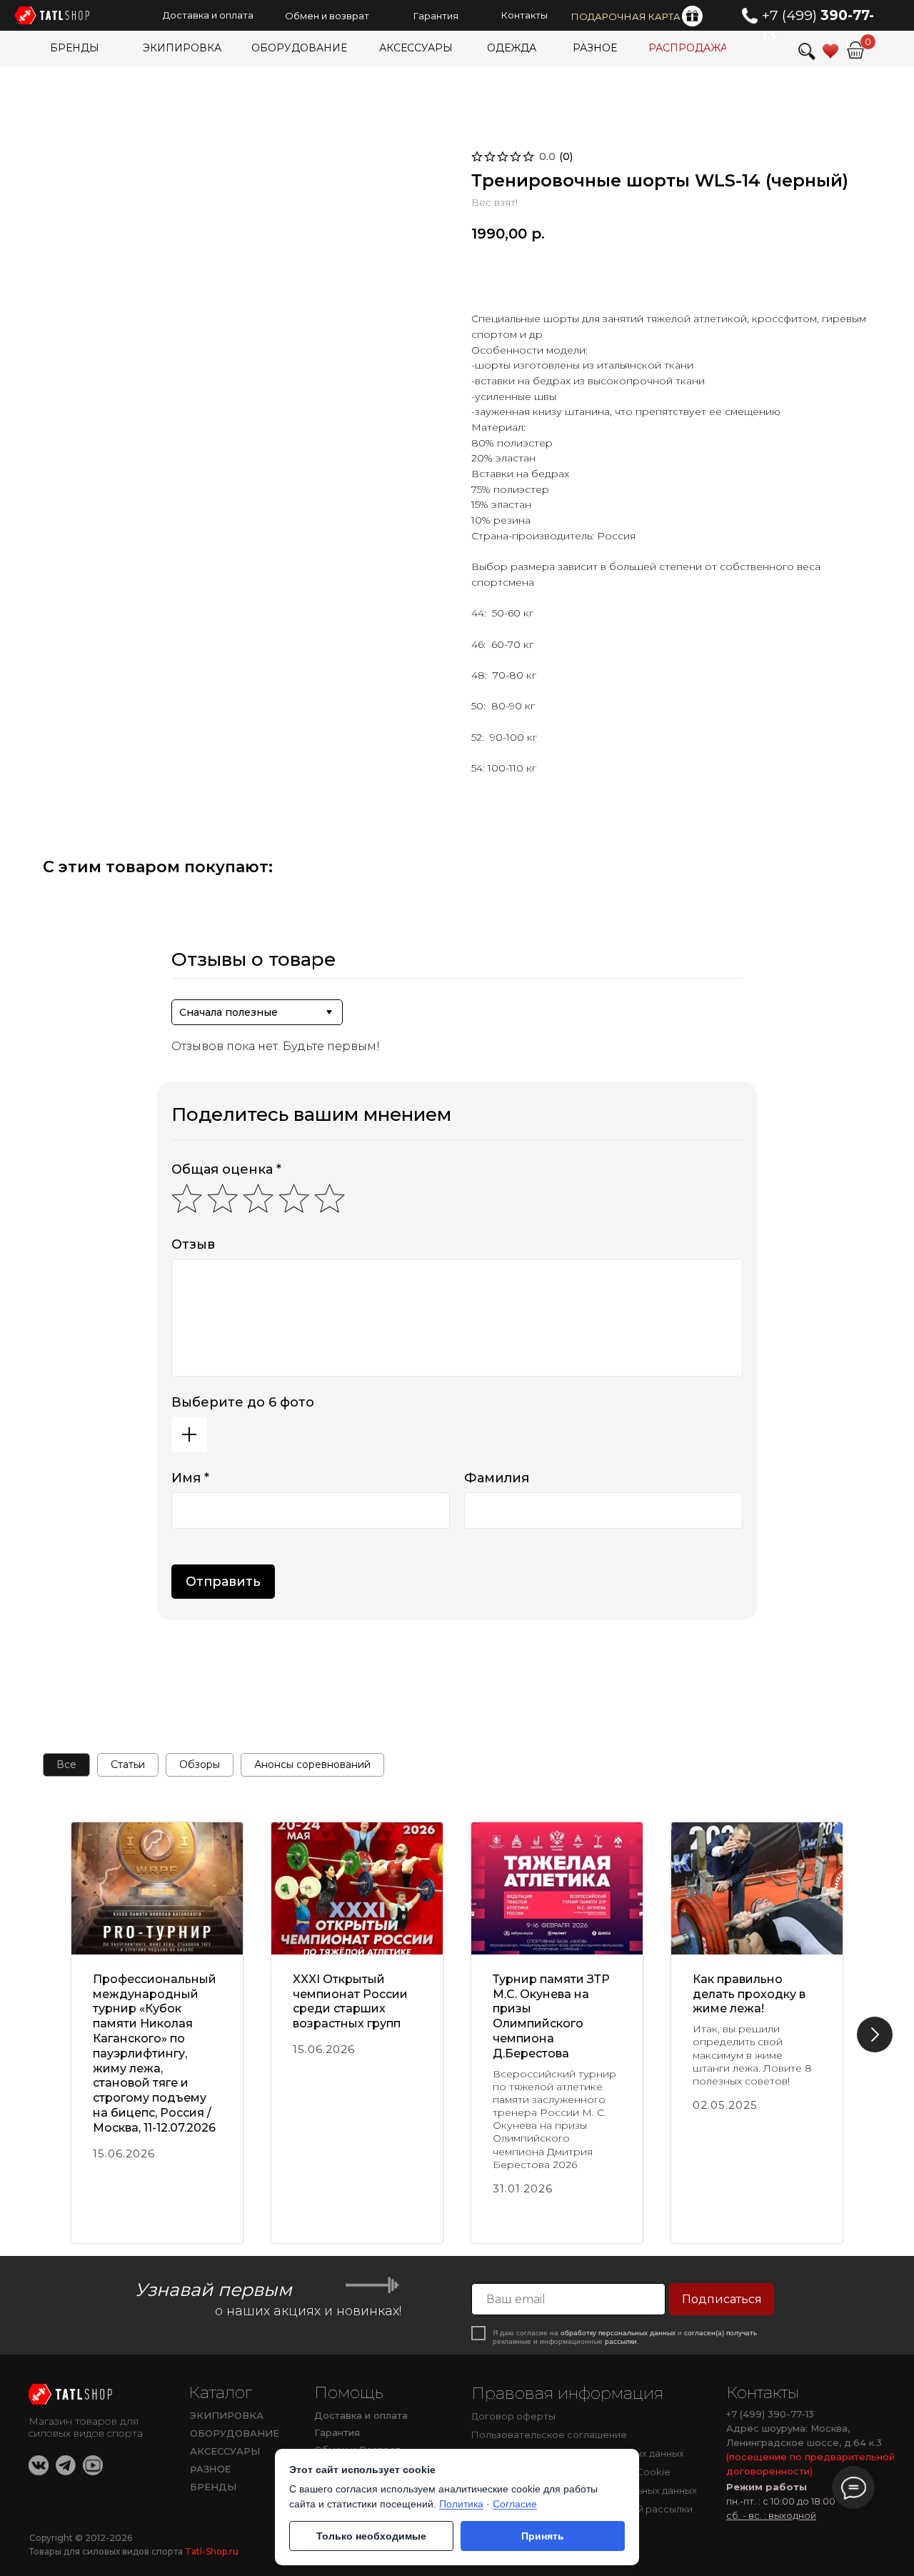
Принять (543, 2536)
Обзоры (200, 1764)
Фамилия (497, 1478)
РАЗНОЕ (211, 2469)
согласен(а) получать (720, 2333)
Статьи (128, 1764)
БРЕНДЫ (213, 2487)
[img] (72, 2394)
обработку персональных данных (618, 2333)
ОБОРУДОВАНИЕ (235, 2433)
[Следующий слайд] (875, 2035)
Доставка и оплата (361, 2415)
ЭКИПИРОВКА (227, 2415)
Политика (461, 2504)
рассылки (621, 2341)
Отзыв (193, 1244)
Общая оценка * (226, 1169)
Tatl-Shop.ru (212, 2551)
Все (66, 1764)
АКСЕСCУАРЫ (225, 2451)
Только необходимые (371, 2536)
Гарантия (337, 2432)
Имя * (190, 1478)
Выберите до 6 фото (243, 1402)
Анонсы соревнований (312, 1764)
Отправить (223, 1582)
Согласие (515, 2504)
